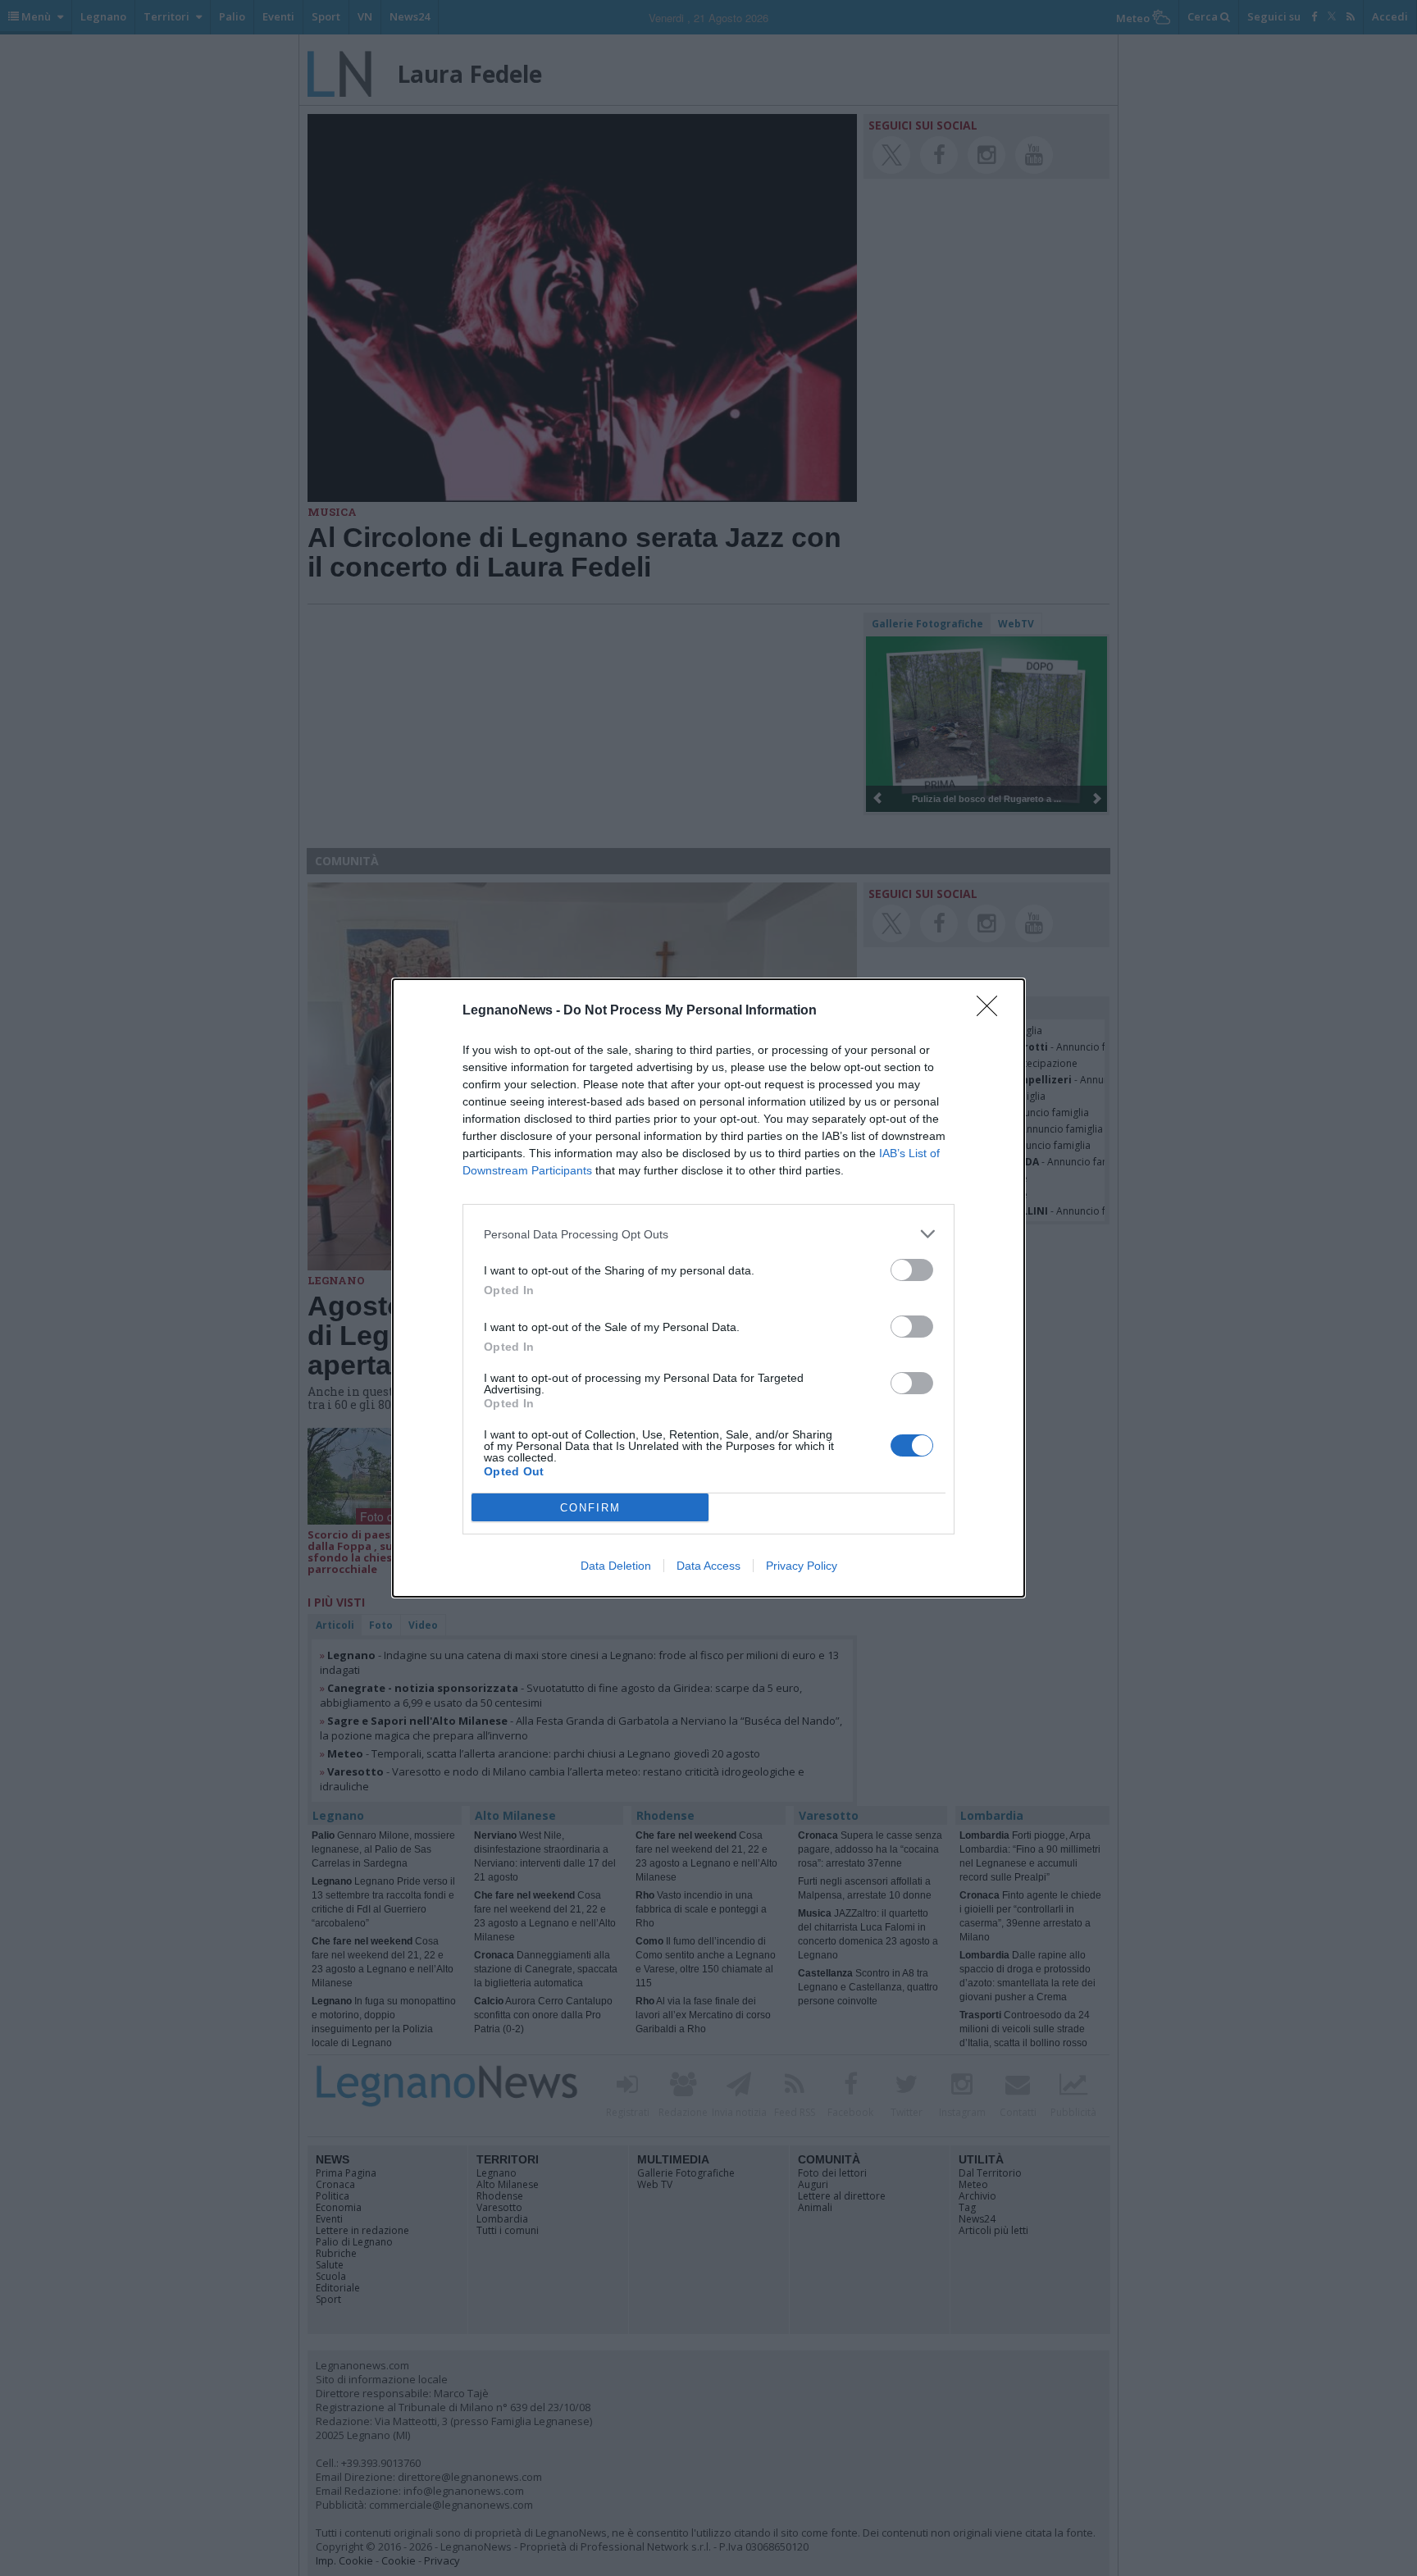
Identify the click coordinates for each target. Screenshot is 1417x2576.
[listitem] (708, 1234)
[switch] (912, 1270)
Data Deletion (616, 1566)
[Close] (992, 1011)
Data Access (708, 1566)
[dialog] (708, 1288)
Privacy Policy (802, 1566)
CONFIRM (590, 1508)
